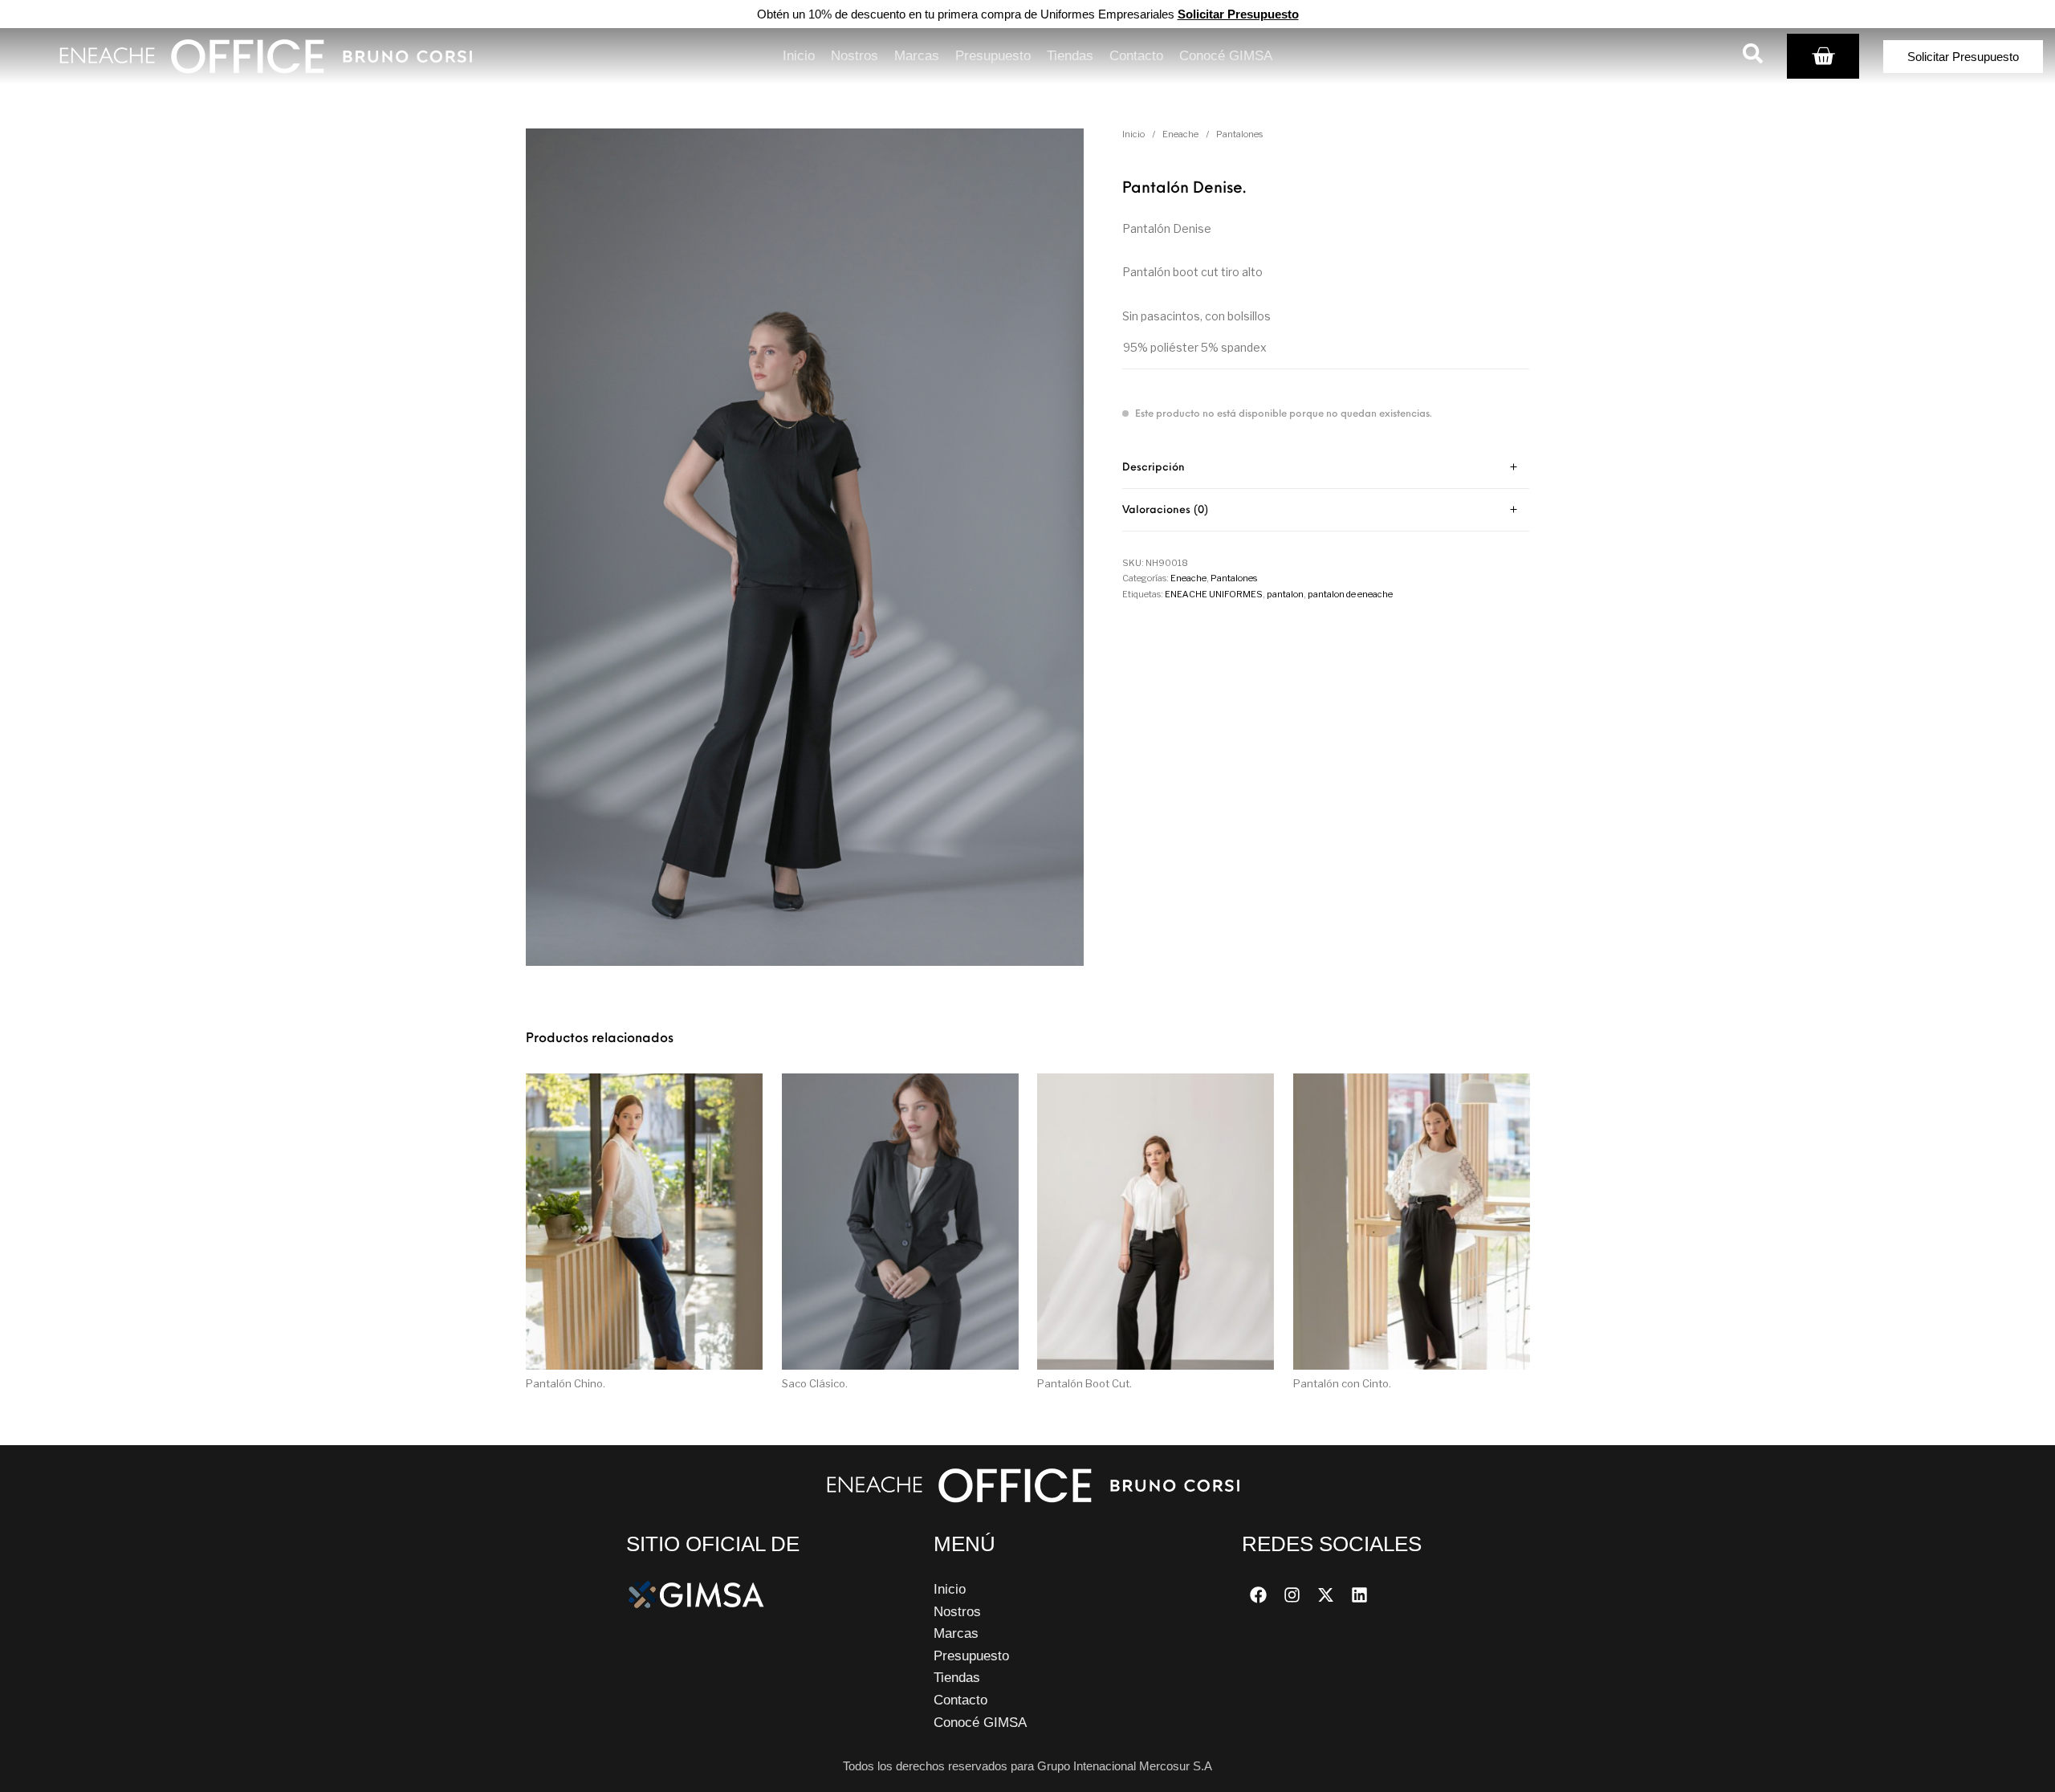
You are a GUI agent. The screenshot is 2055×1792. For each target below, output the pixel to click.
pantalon (1285, 594)
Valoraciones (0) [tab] (1165, 510)
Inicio (1133, 134)
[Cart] (1823, 56)
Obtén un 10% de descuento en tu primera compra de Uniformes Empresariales (1028, 14)
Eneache (1180, 134)
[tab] (1326, 468)
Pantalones (1239, 134)
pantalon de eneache (1350, 594)
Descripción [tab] (1154, 468)
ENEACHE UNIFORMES (1214, 594)
